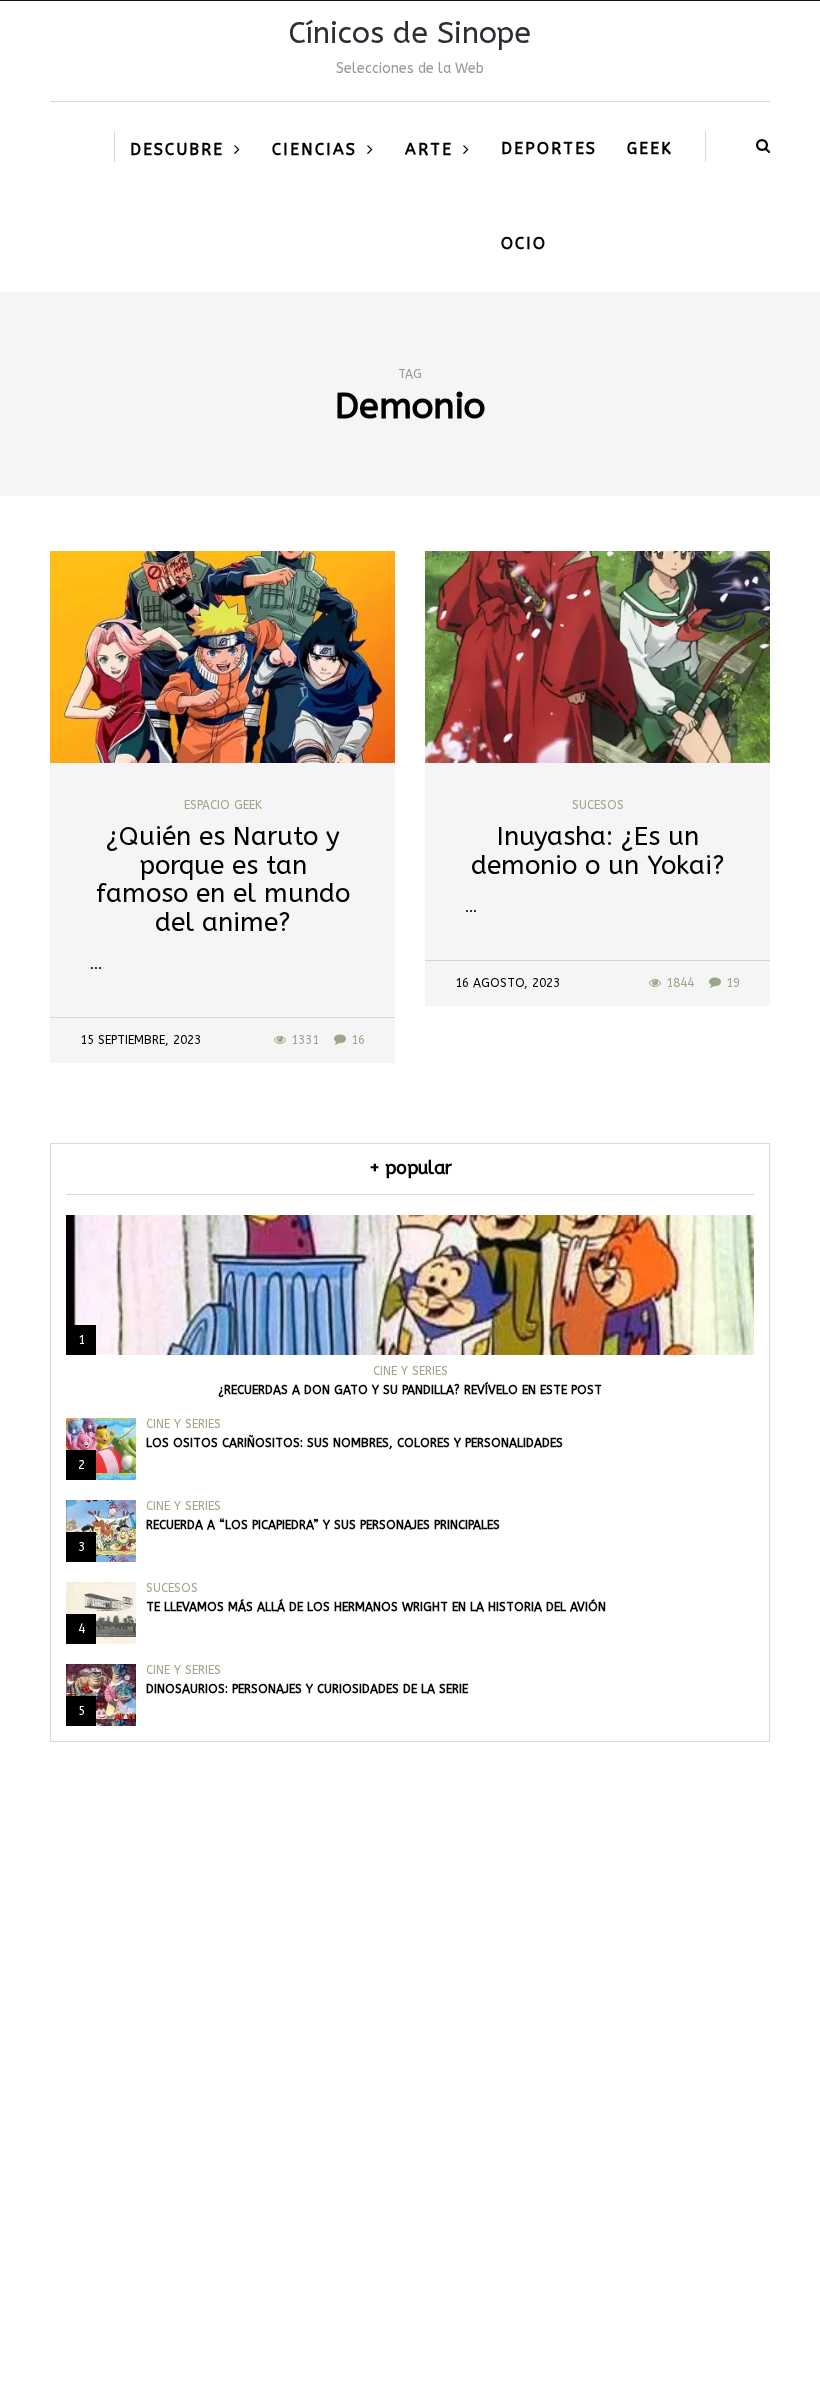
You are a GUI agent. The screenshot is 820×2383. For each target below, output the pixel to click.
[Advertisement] (410, 2129)
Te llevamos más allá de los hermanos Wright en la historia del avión (376, 1607)
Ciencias (314, 149)
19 (733, 983)
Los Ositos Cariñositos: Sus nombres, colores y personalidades (354, 1443)
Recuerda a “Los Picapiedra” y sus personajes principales (323, 1525)
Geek (650, 148)
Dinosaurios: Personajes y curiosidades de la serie (307, 1689)
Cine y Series (410, 1371)
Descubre (177, 149)
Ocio (524, 243)
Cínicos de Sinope (410, 33)
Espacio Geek (223, 805)
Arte (429, 149)
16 (358, 1040)
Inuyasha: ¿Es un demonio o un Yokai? (597, 851)
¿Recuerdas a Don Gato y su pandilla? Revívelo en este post (410, 1390)
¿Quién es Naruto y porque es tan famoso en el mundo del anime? (223, 879)
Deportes (549, 148)
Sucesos (598, 805)
